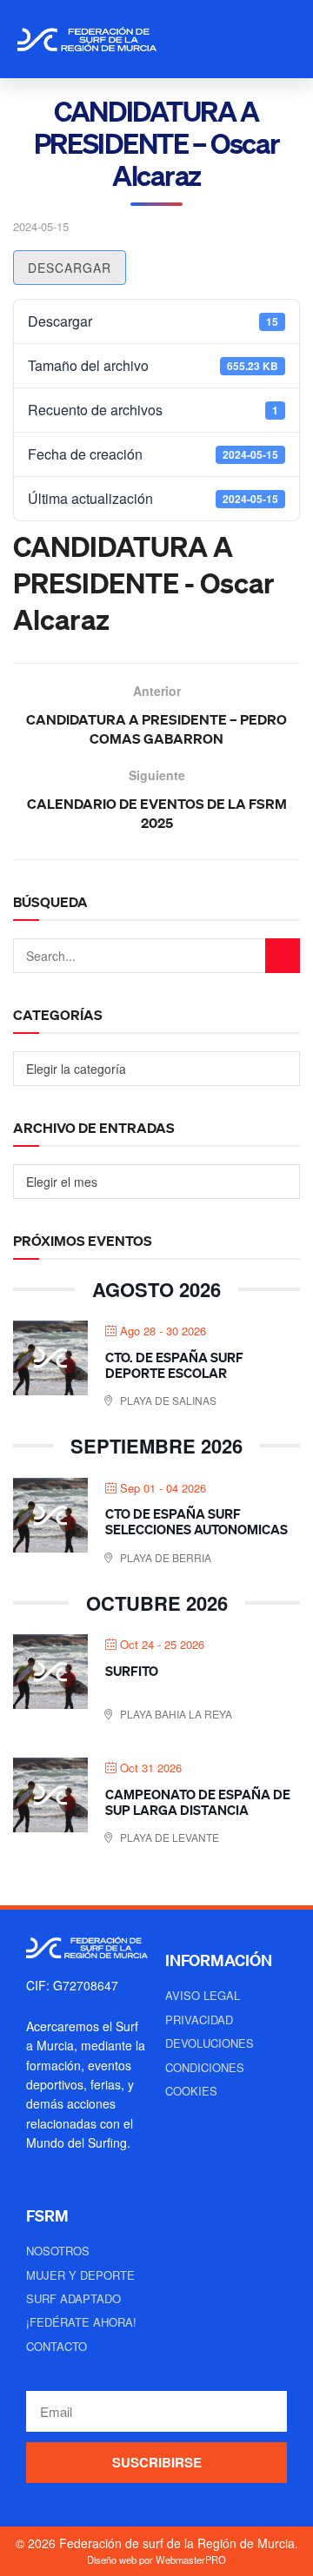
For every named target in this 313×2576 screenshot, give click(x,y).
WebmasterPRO (191, 2559)
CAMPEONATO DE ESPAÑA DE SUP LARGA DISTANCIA (198, 1802)
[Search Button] (283, 956)
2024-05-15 (41, 226)
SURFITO (132, 1671)
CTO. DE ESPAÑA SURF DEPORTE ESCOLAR (174, 1365)
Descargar (70, 268)
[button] (280, 39)
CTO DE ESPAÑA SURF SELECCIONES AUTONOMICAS (196, 1521)
